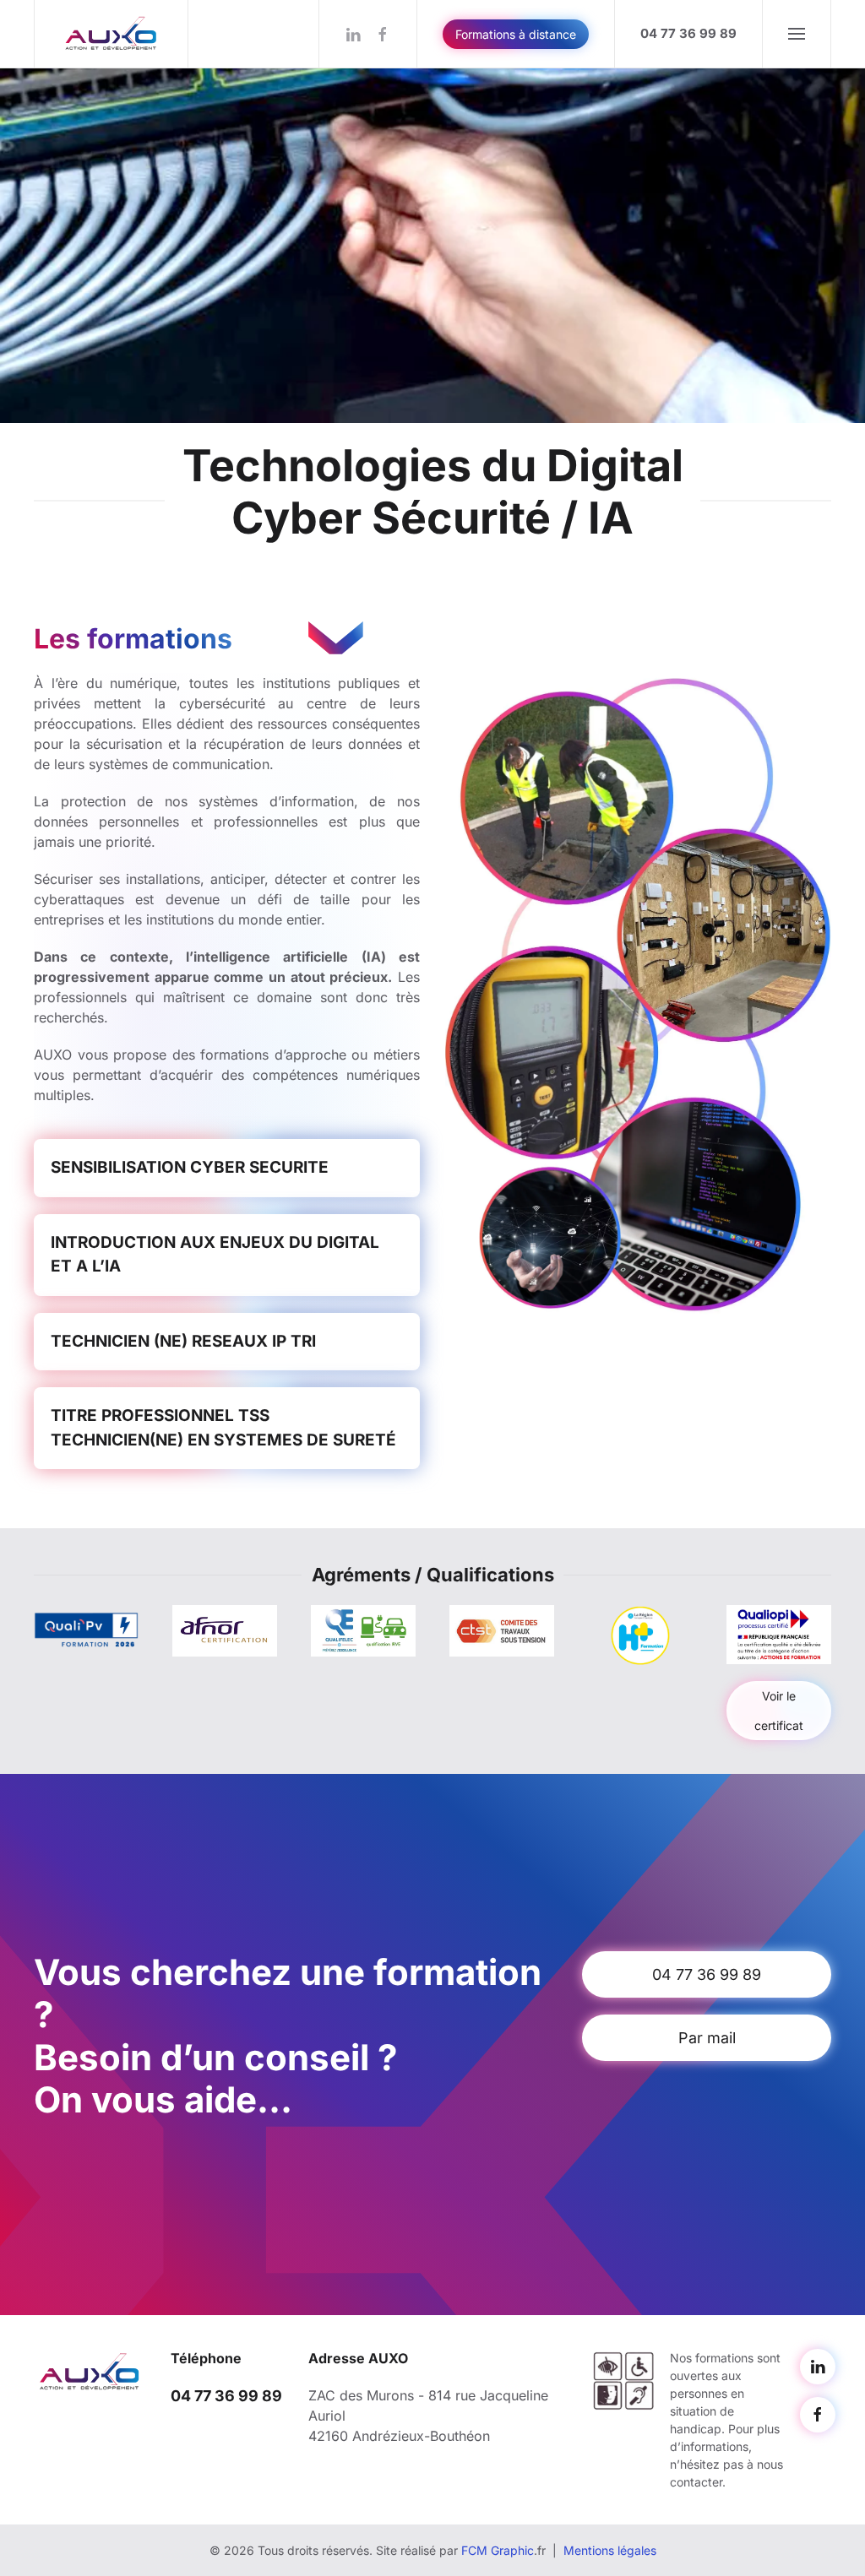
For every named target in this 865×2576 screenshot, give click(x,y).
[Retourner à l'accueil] (112, 34)
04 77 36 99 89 (707, 1974)
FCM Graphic (498, 2550)
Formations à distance (516, 34)
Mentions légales (610, 2550)
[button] (796, 34)
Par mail (707, 2038)
